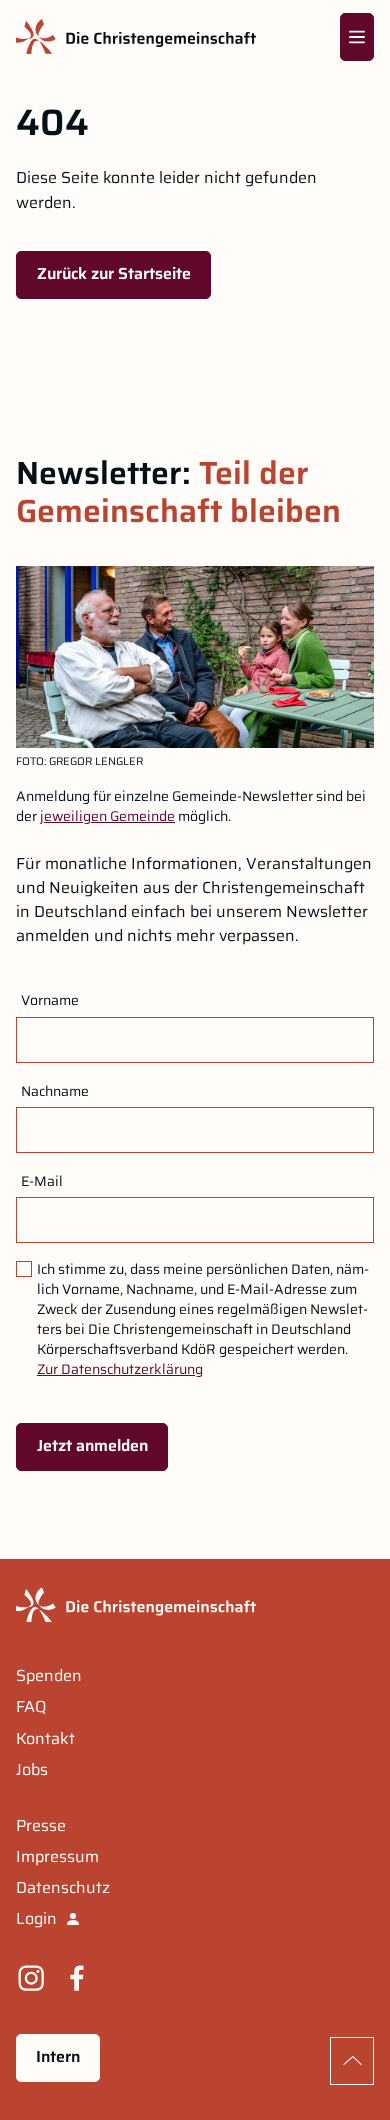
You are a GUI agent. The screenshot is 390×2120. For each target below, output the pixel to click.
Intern (58, 2056)
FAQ (31, 1707)
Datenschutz (63, 1888)
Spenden (49, 1676)
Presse (41, 1826)
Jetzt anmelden (92, 1445)
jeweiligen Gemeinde (107, 816)
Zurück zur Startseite (114, 273)
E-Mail (42, 1181)
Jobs (32, 1770)
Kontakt (45, 1739)
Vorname (50, 1000)
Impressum (57, 1857)
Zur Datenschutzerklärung (120, 1369)
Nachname (55, 1091)
